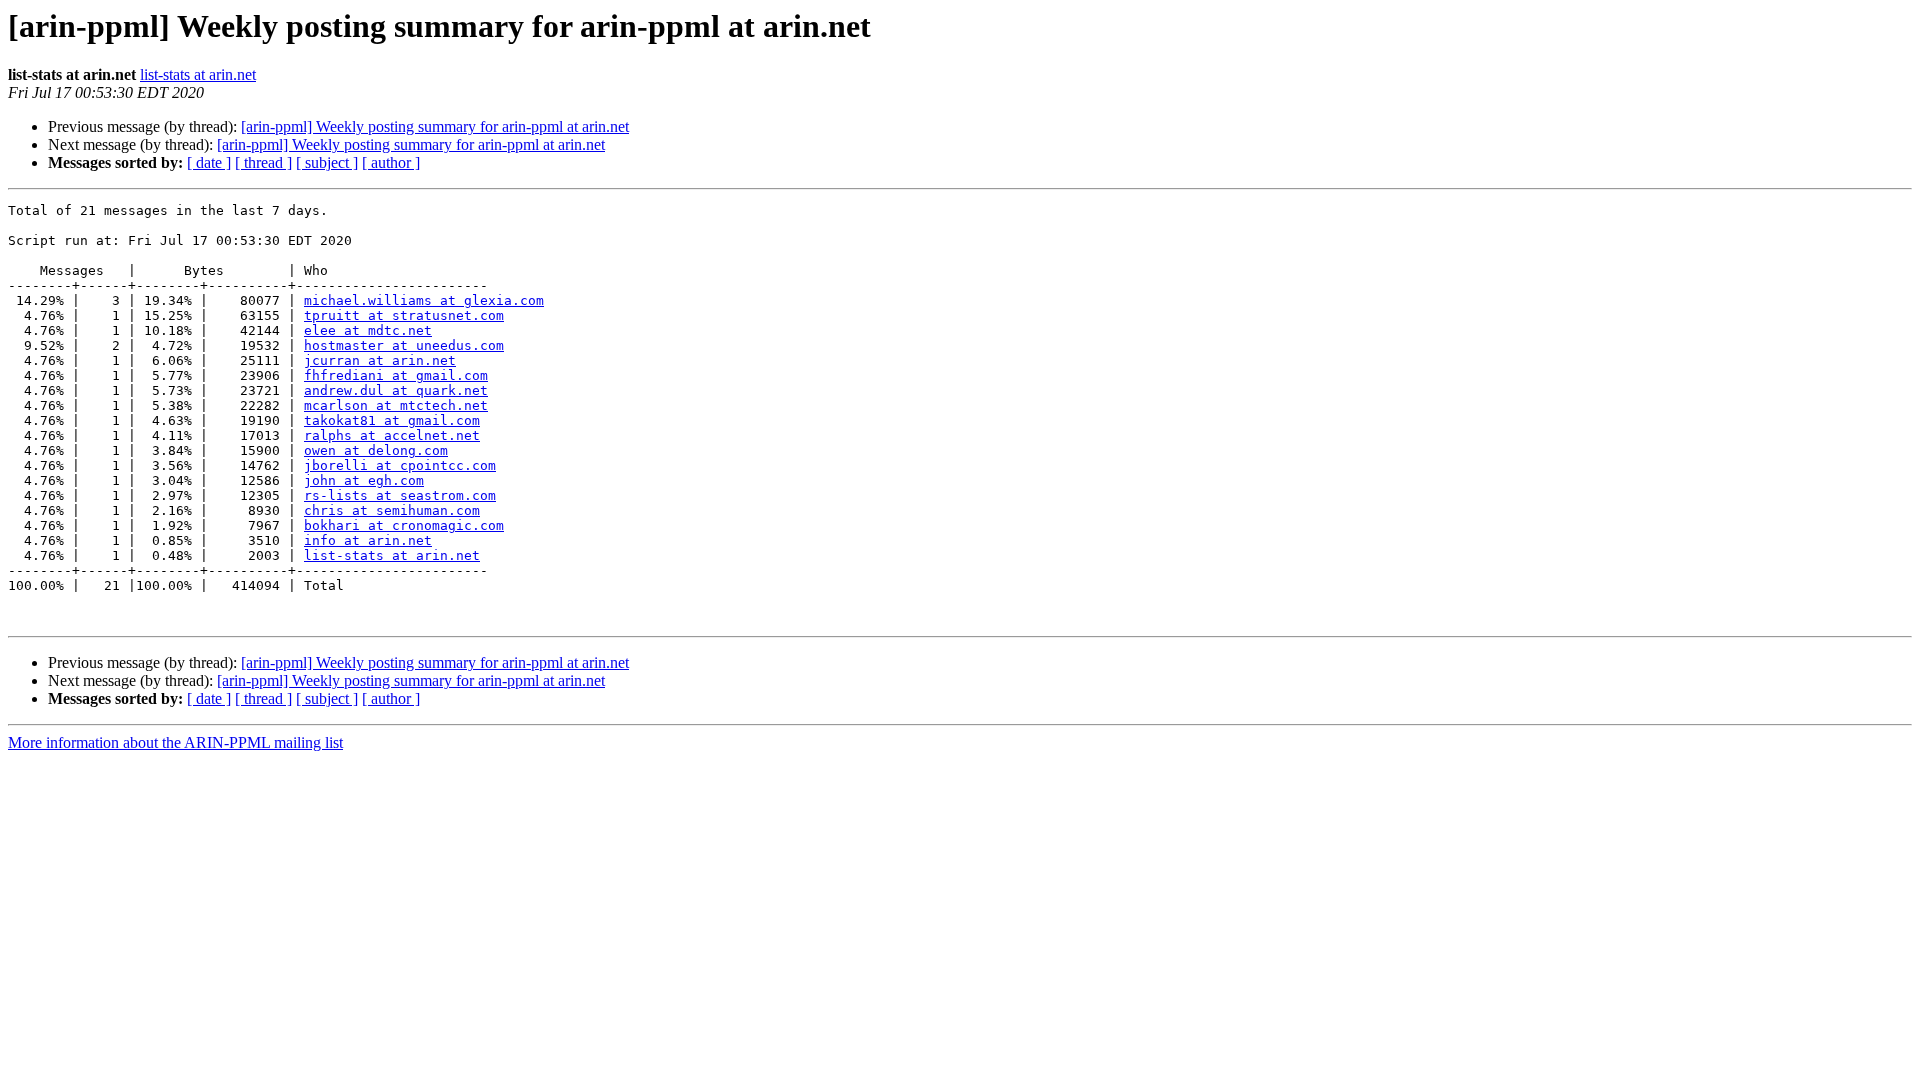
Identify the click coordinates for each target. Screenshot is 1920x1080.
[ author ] (391, 162)
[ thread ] (263, 162)
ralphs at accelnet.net (392, 435)
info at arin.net (368, 540)
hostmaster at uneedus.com (404, 345)
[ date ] (209, 162)
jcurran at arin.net (380, 360)
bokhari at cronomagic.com (404, 525)
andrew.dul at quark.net (396, 390)
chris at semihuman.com (392, 510)
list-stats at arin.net (198, 74)
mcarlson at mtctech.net (396, 405)
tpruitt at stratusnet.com (404, 315)
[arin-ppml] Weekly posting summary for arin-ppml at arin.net (435, 126)
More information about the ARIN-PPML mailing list (175, 742)
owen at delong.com (376, 450)
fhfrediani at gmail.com (396, 375)
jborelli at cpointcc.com (400, 465)
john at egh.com (364, 480)
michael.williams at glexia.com (424, 300)
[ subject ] (327, 162)
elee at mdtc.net (368, 330)
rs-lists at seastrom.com (400, 495)
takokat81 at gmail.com (392, 420)
